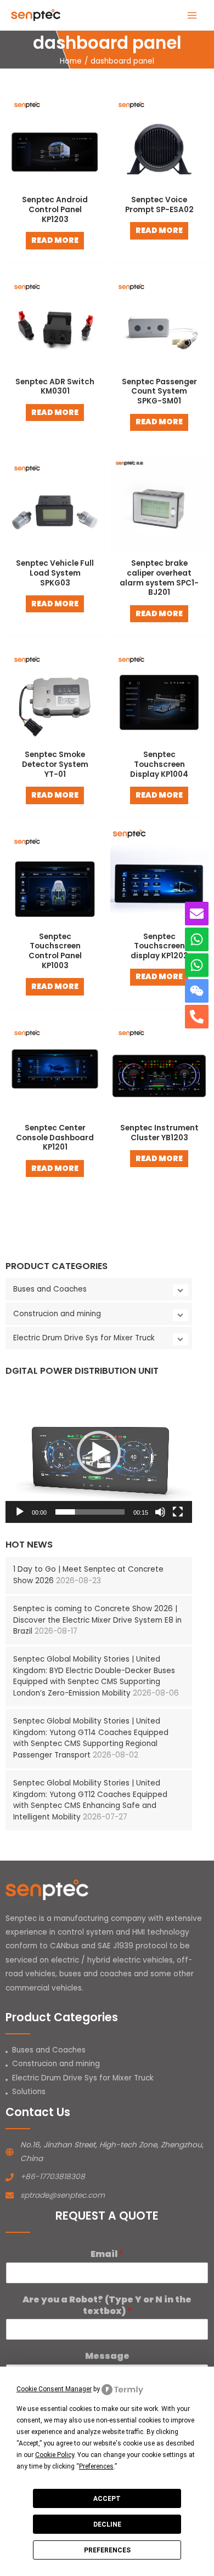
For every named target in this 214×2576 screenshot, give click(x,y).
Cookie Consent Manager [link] (54, 2389)
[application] (99, 1453)
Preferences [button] (96, 2466)
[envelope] (197, 914)
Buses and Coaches (50, 1289)
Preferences (107, 2550)
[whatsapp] (197, 939)
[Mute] (160, 1512)
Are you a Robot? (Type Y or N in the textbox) (107, 2306)
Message (107, 2356)
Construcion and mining (57, 1314)
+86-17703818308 (53, 2177)
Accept (107, 2499)
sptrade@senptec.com (63, 2195)
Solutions (29, 2092)
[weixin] (197, 991)
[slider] (90, 1512)
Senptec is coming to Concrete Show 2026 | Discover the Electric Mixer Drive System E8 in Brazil (97, 1620)
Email (107, 2254)
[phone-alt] (197, 1017)
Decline (107, 2524)
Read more (55, 240)
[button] (99, 1453)
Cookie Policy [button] (55, 2455)
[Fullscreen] (178, 1512)
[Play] (20, 1512)
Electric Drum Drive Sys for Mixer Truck (84, 1338)
